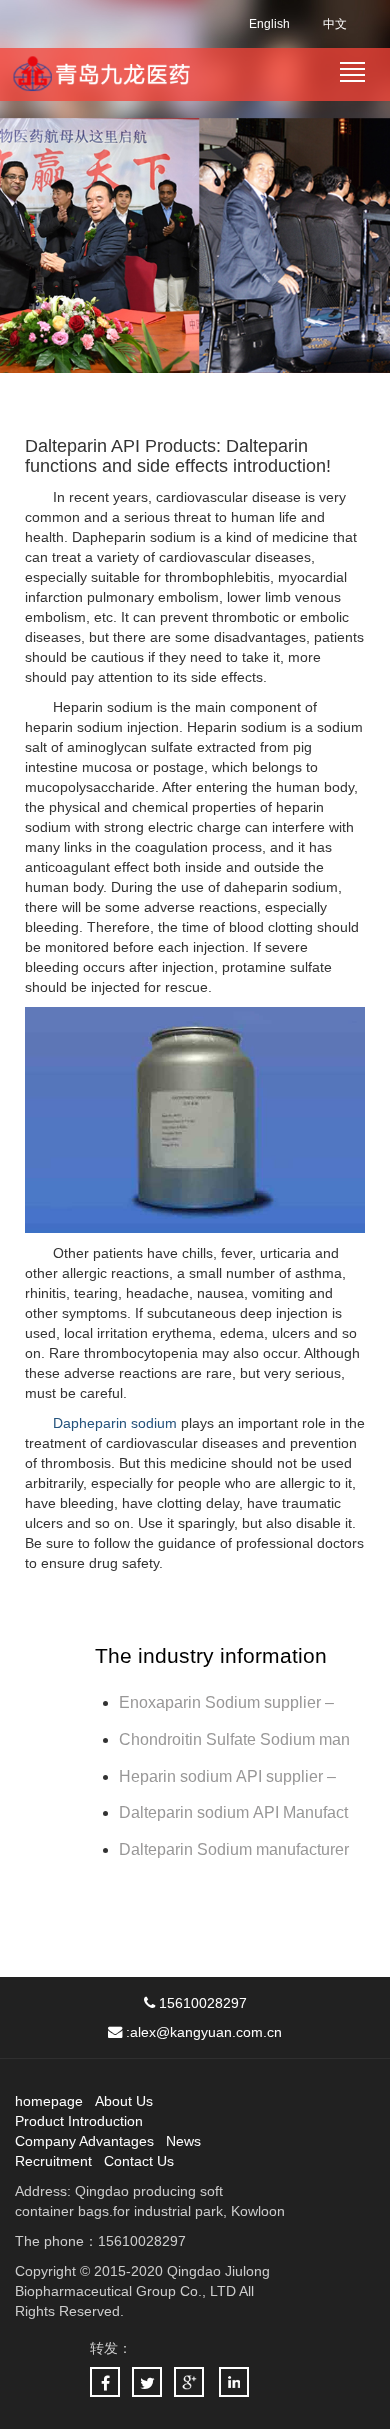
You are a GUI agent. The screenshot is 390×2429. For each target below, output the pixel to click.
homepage (49, 2101)
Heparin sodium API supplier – (227, 1776)
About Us (124, 2101)
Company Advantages (84, 2141)
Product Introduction (79, 2121)
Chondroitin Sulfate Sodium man (234, 1739)
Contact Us (139, 2161)
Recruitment (53, 2161)
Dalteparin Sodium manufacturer (234, 1849)
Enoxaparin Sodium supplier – (228, 1702)
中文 (335, 24)
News (183, 2141)
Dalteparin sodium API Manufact (233, 1812)
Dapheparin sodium (115, 1423)
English (269, 24)
